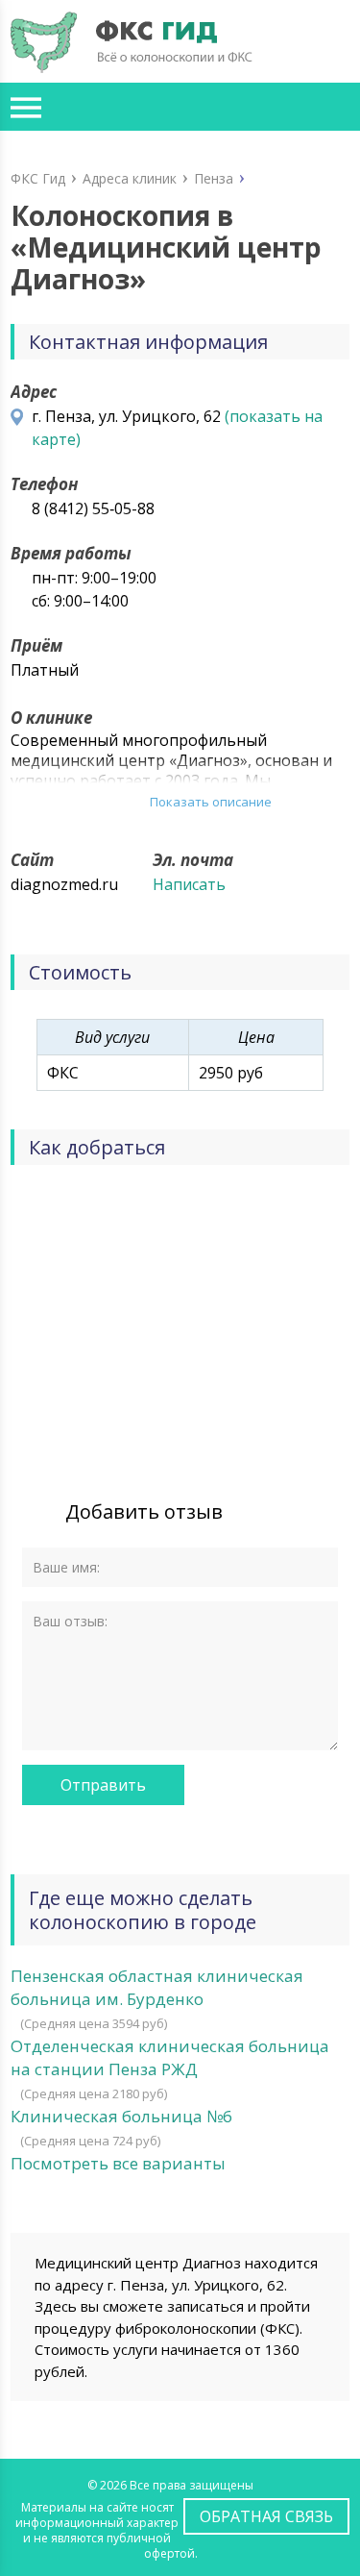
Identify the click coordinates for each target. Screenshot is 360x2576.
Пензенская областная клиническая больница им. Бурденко (157, 1987)
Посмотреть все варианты (118, 2163)
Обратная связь (266, 2516)
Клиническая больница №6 (121, 2116)
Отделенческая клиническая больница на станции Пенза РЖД (170, 2057)
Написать (189, 884)
